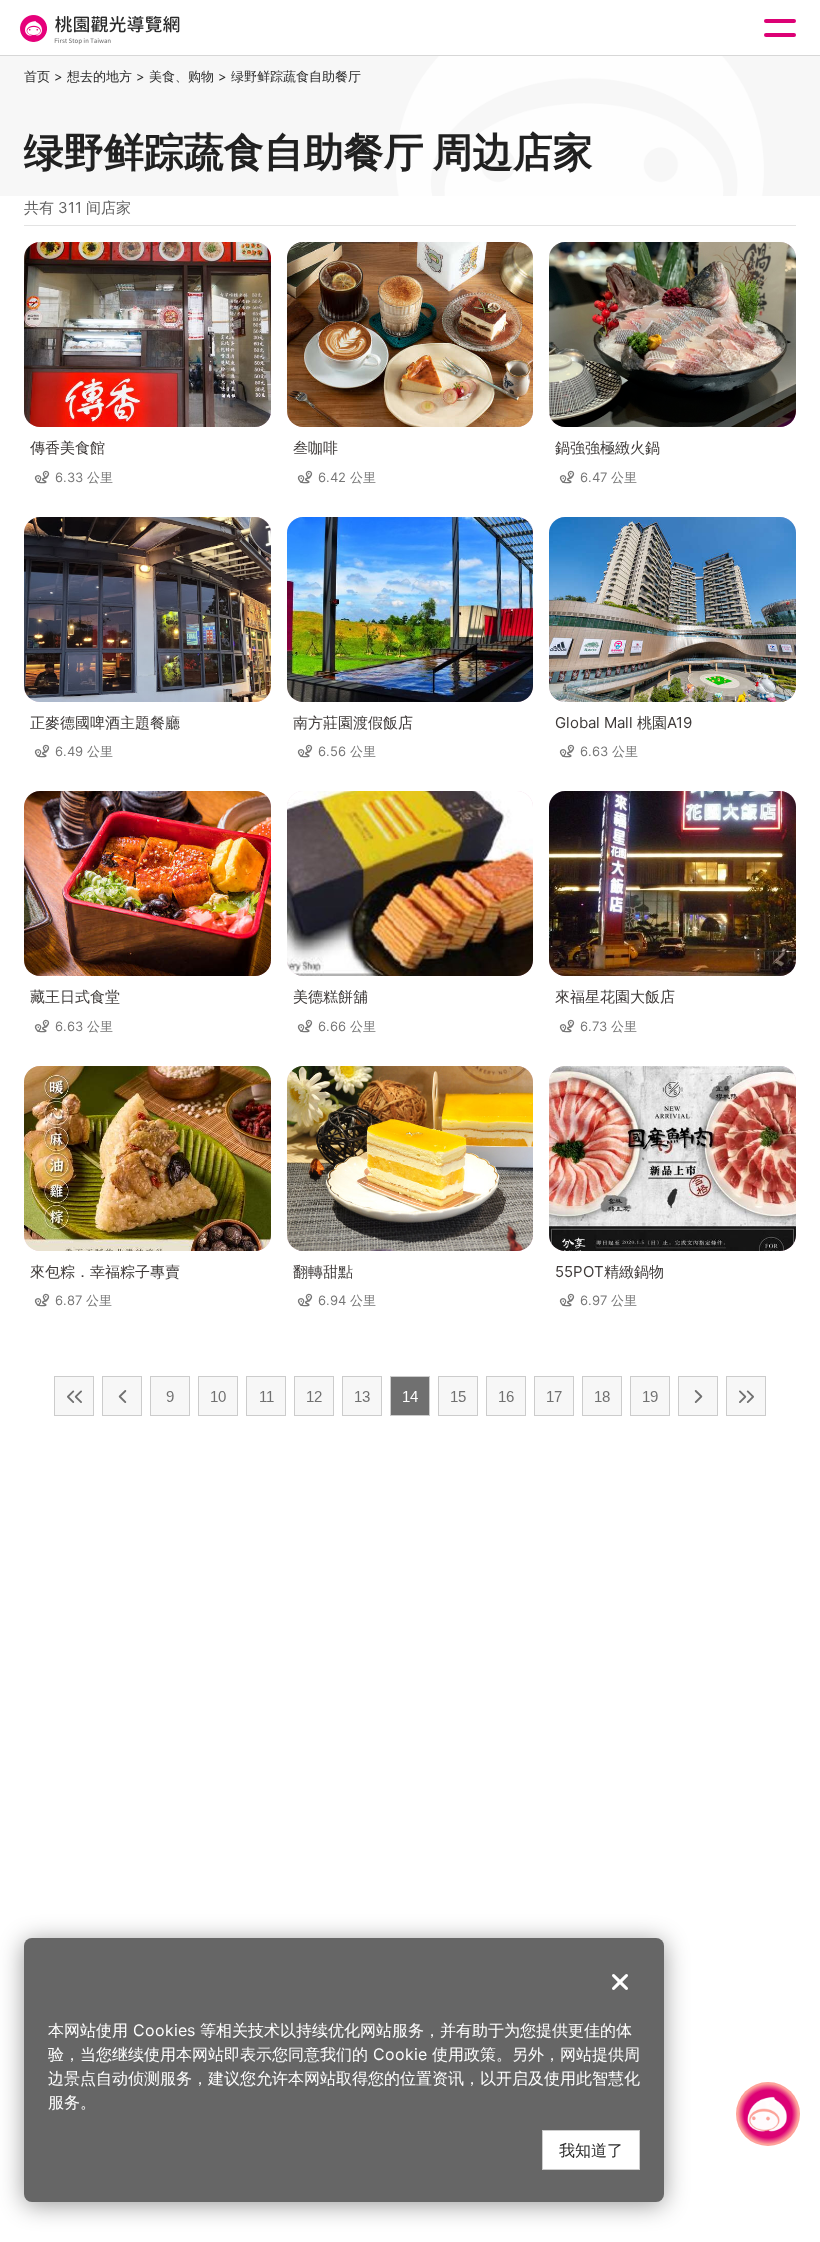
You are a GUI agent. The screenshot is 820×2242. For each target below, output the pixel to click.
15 (458, 1396)
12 (314, 1396)
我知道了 (591, 2149)
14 (410, 1396)
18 (602, 1396)
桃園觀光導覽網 (98, 28)
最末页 (746, 1396)
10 (218, 1396)
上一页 (122, 1396)
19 (650, 1396)
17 (554, 1396)
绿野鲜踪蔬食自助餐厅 (296, 76)
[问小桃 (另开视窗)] (768, 2114)
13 (362, 1396)
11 (266, 1396)
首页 (37, 76)
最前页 (74, 1396)
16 (506, 1396)
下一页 (698, 1396)
